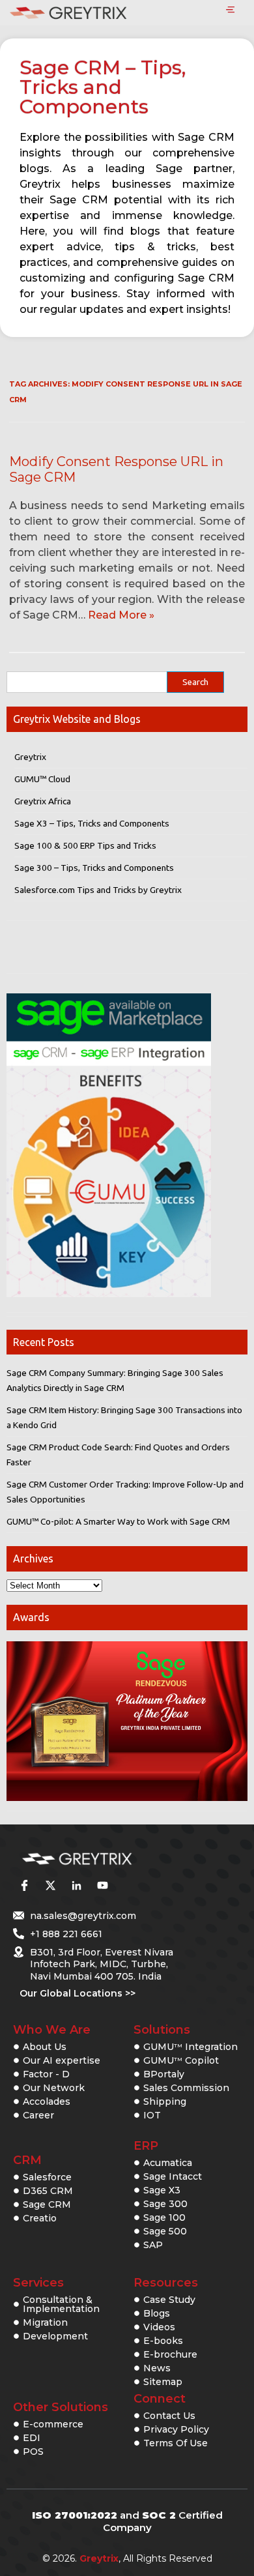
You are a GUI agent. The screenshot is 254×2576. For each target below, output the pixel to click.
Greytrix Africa (43, 801)
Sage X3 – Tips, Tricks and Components (92, 823)
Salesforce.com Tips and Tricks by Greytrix (98, 890)
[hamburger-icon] (230, 10)
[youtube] (102, 1886)
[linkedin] (76, 1886)
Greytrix (30, 757)
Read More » (121, 615)
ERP (146, 2146)
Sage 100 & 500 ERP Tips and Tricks (85, 845)
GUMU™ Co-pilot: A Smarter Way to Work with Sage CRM (118, 1521)
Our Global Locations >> (78, 1993)
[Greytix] (107, 1859)
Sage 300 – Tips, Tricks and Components (94, 868)
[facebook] (24, 1886)
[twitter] (50, 1886)
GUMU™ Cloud (42, 779)
